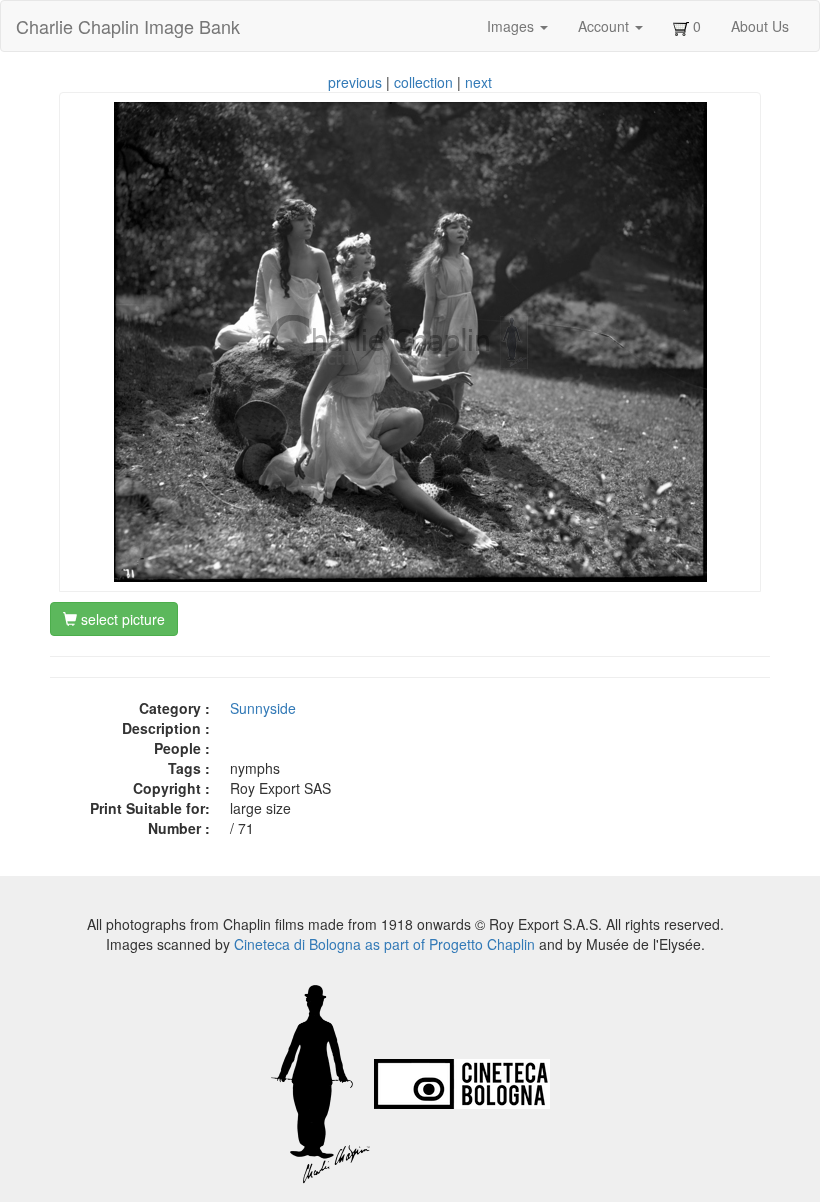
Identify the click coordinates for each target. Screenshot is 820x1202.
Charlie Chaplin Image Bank (128, 26)
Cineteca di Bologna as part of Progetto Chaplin (384, 944)
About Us (760, 26)
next (478, 82)
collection (423, 82)
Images (512, 26)
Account (605, 26)
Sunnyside (263, 708)
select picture (121, 619)
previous (355, 82)
